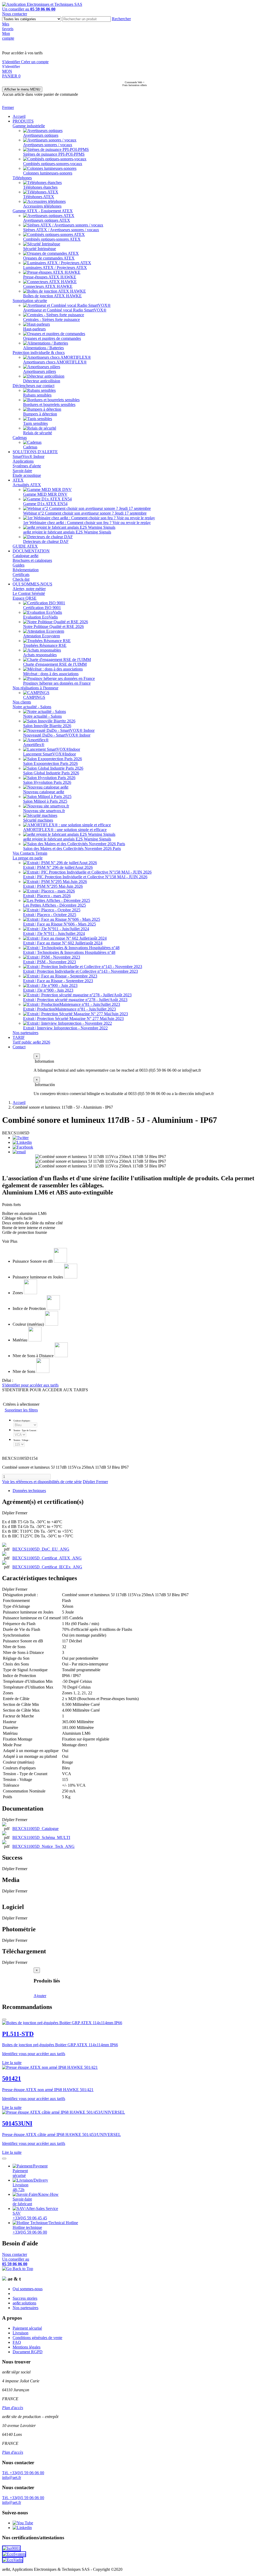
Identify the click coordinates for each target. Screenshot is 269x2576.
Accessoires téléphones (42, 206)
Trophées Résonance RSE (45, 645)
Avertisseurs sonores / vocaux (48, 145)
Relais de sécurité (38, 433)
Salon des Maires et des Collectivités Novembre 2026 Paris (72, 848)
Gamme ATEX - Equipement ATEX (43, 211)
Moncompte (8, 36)
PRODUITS (23, 121)
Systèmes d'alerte (27, 466)
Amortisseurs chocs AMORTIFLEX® (55, 362)
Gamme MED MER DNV (45, 494)
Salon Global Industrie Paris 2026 (51, 773)
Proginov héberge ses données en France (57, 683)
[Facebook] (23, 1147)
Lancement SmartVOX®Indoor (50, 754)
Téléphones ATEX (39, 197)
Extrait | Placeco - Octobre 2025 (50, 915)
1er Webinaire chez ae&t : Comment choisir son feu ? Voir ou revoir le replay (87, 523)
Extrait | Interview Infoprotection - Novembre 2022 (65, 1028)
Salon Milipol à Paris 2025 (45, 801)
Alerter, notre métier (29, 589)
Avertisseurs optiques (41, 135)
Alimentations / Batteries (43, 348)
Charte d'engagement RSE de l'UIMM (55, 664)
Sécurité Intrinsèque (40, 249)
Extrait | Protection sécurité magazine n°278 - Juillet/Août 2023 (75, 1000)
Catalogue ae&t (25, 556)
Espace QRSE (25, 598)
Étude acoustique (27, 475)
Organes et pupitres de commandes (52, 338)
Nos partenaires (25, 1033)
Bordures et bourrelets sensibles (49, 404)
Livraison (20, 2333)
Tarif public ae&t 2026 (31, 1042)
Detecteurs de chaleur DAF (46, 541)
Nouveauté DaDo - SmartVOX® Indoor (57, 735)
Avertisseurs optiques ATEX (47, 220)
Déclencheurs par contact (33, 386)
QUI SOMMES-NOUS (32, 584)
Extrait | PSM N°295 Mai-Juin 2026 (53, 886)
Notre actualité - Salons (32, 707)
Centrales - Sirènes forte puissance (51, 319)
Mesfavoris (8, 26)
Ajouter (40, 1996)
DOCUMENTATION (31, 551)
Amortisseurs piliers (40, 371)
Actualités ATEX (27, 485)
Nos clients (22, 702)
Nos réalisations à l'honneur (35, 688)
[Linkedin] (22, 1142)
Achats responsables (40, 655)
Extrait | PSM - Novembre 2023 (50, 962)
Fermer (8, 107)
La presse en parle (28, 858)
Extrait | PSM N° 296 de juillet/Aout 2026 (58, 867)
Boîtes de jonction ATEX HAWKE (52, 296)
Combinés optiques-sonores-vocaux (53, 164)
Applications (23, 461)
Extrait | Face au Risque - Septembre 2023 (58, 981)
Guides (19, 565)
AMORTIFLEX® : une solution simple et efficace (65, 830)
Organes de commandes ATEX (49, 258)
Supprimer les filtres (21, 1410)
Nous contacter (15, 14)
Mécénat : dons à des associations (51, 674)
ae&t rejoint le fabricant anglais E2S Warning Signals (67, 532)
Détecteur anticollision (42, 381)
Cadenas (20, 438)
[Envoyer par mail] (19, 1152)
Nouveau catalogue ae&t (44, 792)
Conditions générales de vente (37, 2338)
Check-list (21, 579)
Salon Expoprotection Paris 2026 (50, 763)
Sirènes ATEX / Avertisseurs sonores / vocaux (61, 230)
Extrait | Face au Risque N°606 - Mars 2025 (60, 924)
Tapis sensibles (35, 423)
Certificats (21, 575)
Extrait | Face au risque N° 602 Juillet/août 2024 (63, 943)
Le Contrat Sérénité (29, 593)
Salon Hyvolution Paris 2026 (47, 782)
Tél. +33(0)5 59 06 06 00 (23, 2473)
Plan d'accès (13, 2408)
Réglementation (26, 570)
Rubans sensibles (37, 395)
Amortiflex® (34, 745)
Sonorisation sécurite (30, 301)
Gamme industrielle (29, 126)
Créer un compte (35, 62)
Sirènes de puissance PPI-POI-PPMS (54, 154)
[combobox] (87, 19)
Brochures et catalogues (32, 560)
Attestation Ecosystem (42, 636)
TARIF (19, 1037)
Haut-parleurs (34, 329)
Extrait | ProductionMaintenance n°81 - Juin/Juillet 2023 (69, 1009)
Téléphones (22, 178)
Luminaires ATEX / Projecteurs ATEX (55, 268)
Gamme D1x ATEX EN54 (45, 504)
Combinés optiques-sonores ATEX (52, 239)
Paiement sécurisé (27, 2328)
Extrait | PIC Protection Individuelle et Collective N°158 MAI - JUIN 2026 (85, 877)
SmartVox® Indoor (29, 456)
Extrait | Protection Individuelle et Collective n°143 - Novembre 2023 (81, 971)
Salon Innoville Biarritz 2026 (47, 726)
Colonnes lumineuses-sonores (48, 173)
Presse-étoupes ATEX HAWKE (50, 277)
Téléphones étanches (40, 187)
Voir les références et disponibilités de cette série (42, 1482)
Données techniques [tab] (29, 1491)
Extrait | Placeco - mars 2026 (47, 896)
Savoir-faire (22, 471)
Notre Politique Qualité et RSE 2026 (53, 626)
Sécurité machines (38, 820)
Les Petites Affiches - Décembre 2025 (55, 905)
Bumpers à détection (40, 414)
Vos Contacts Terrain (30, 853)
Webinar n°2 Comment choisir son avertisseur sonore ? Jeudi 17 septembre (85, 513)
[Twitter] (21, 1138)
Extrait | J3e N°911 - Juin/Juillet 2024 (54, 933)
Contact (19, 1047)
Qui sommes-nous (28, 2289)
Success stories (25, 2298)
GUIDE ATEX (25, 546)
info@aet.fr (12, 2477)
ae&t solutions (24, 2303)
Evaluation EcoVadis (40, 617)
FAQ (17, 2342)
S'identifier (12, 62)
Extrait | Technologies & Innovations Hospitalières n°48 (69, 952)
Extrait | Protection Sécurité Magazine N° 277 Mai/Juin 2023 (73, 1019)
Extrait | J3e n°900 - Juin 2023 (48, 990)
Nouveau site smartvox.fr (44, 811)
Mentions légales (27, 2347)
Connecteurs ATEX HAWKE (48, 286)
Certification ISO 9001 (42, 608)
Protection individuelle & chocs (39, 353)
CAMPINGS (34, 697)
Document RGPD (28, 2352)
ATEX (18, 480)
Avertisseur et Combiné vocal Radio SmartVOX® (65, 310)
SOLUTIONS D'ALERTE (35, 452)
